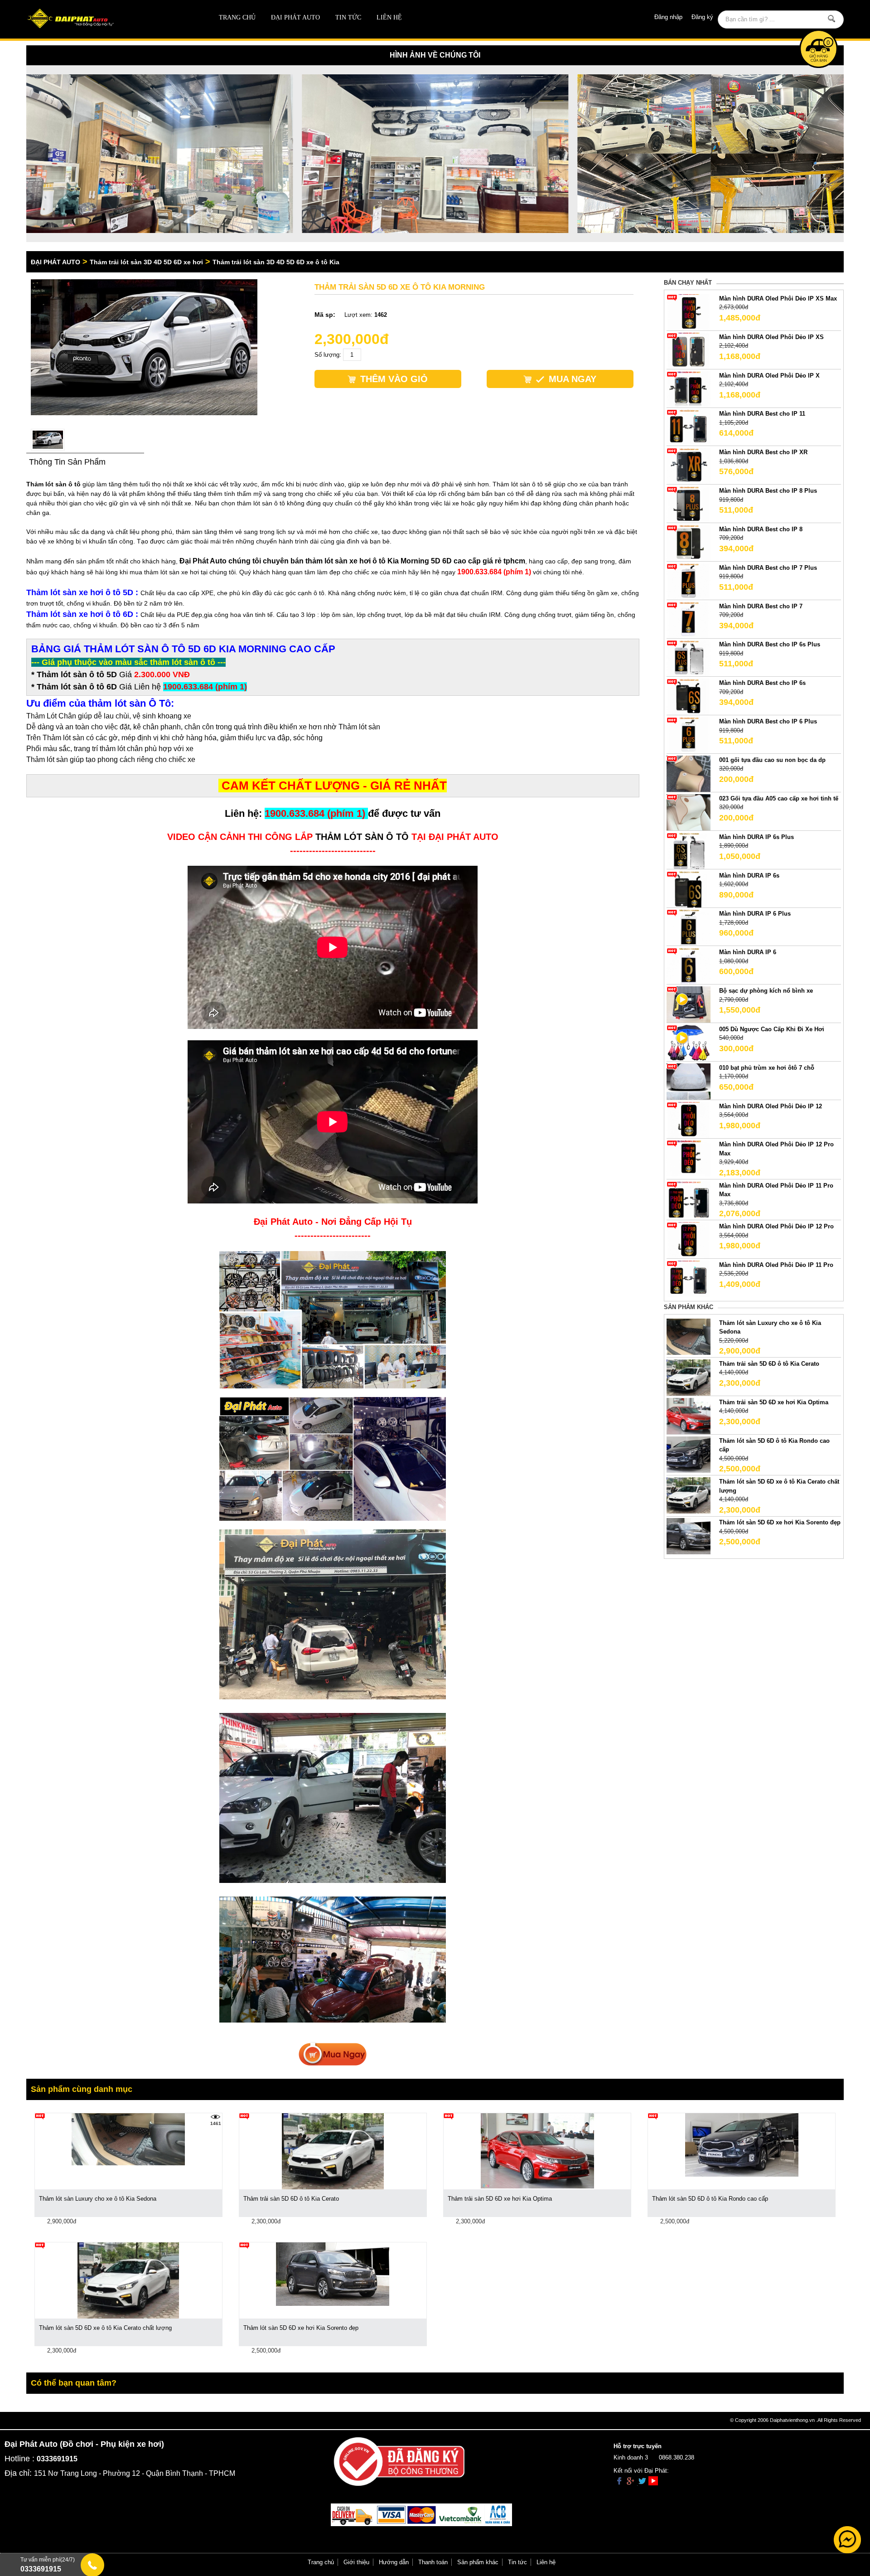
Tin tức (348, 17)
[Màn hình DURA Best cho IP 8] (688, 542)
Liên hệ (389, 17)
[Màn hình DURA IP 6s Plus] (688, 850)
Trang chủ (237, 17)
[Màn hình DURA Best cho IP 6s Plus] (688, 658)
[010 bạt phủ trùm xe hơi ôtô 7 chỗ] (688, 1081)
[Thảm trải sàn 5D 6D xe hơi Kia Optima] (688, 1415)
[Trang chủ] (108, 19)
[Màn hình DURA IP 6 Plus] (688, 927)
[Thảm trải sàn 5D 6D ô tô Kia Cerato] (688, 1377)
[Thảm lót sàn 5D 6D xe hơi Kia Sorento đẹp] (688, 1536)
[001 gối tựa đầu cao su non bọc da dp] (688, 773)
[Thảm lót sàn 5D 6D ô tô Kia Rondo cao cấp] (688, 1454)
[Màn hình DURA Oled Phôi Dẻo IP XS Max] (688, 312)
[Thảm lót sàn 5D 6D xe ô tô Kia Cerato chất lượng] (688, 1495)
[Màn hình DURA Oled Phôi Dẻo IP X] (688, 389)
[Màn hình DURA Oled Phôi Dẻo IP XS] (688, 350)
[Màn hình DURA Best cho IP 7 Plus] (688, 581)
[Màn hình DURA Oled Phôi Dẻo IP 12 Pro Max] (688, 1158)
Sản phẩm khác (478, 2562)
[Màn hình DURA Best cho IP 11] (688, 427)
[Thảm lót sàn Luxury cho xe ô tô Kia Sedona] (688, 1336)
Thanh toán (433, 2562)
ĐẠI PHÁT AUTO (295, 17)
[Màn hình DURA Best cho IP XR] (688, 466)
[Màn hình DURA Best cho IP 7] (688, 619)
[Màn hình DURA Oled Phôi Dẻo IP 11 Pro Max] (688, 1199)
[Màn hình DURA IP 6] (688, 966)
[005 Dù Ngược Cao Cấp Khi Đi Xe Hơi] (688, 1042)
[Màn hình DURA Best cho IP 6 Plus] (688, 735)
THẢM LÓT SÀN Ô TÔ (362, 837)
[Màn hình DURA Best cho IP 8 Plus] (688, 504)
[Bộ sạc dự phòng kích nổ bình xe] (688, 1004)
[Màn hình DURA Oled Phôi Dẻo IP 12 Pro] (688, 1240)
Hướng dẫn (394, 2562)
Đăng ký (702, 17)
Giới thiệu (356, 2562)
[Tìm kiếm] (831, 19)
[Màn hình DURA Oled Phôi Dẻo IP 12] (688, 1119)
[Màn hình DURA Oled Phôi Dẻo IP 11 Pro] (688, 1278)
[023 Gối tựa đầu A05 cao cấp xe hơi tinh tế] (688, 812)
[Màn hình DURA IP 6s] (688, 889)
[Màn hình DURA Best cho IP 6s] (688, 696)
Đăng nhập (668, 17)
